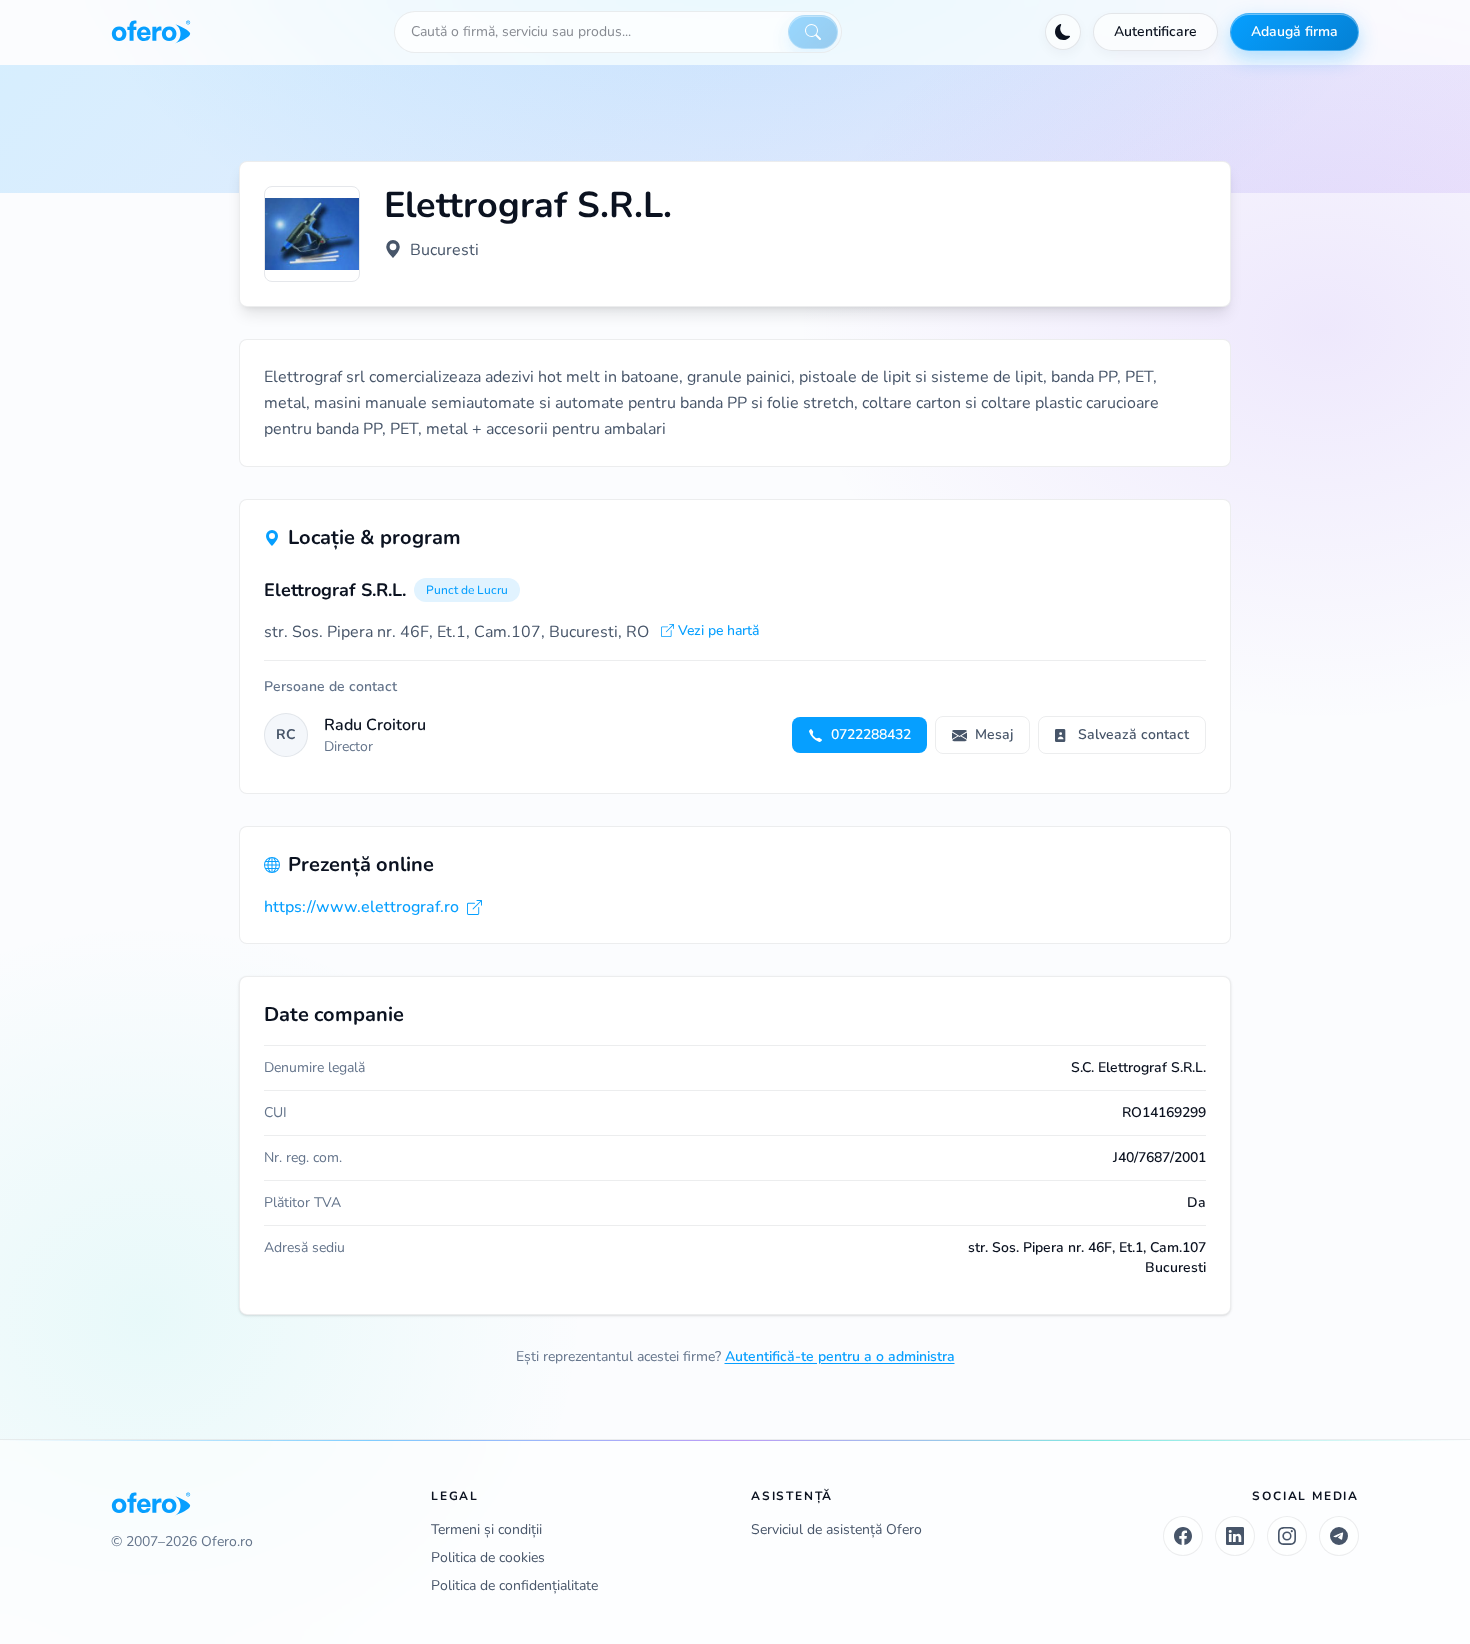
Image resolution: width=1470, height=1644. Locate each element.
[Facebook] (1183, 1536)
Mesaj (994, 734)
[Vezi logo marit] (312, 234)
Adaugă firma (1294, 31)
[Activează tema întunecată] (1063, 32)
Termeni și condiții (486, 1529)
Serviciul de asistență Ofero (836, 1529)
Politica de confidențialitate (514, 1585)
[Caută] (813, 32)
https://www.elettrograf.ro (361, 907)
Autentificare (1155, 31)
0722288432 (871, 734)
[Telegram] (1339, 1536)
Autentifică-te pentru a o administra (840, 1356)
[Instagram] (1287, 1536)
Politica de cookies (488, 1557)
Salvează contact (1133, 734)
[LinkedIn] (1235, 1536)
